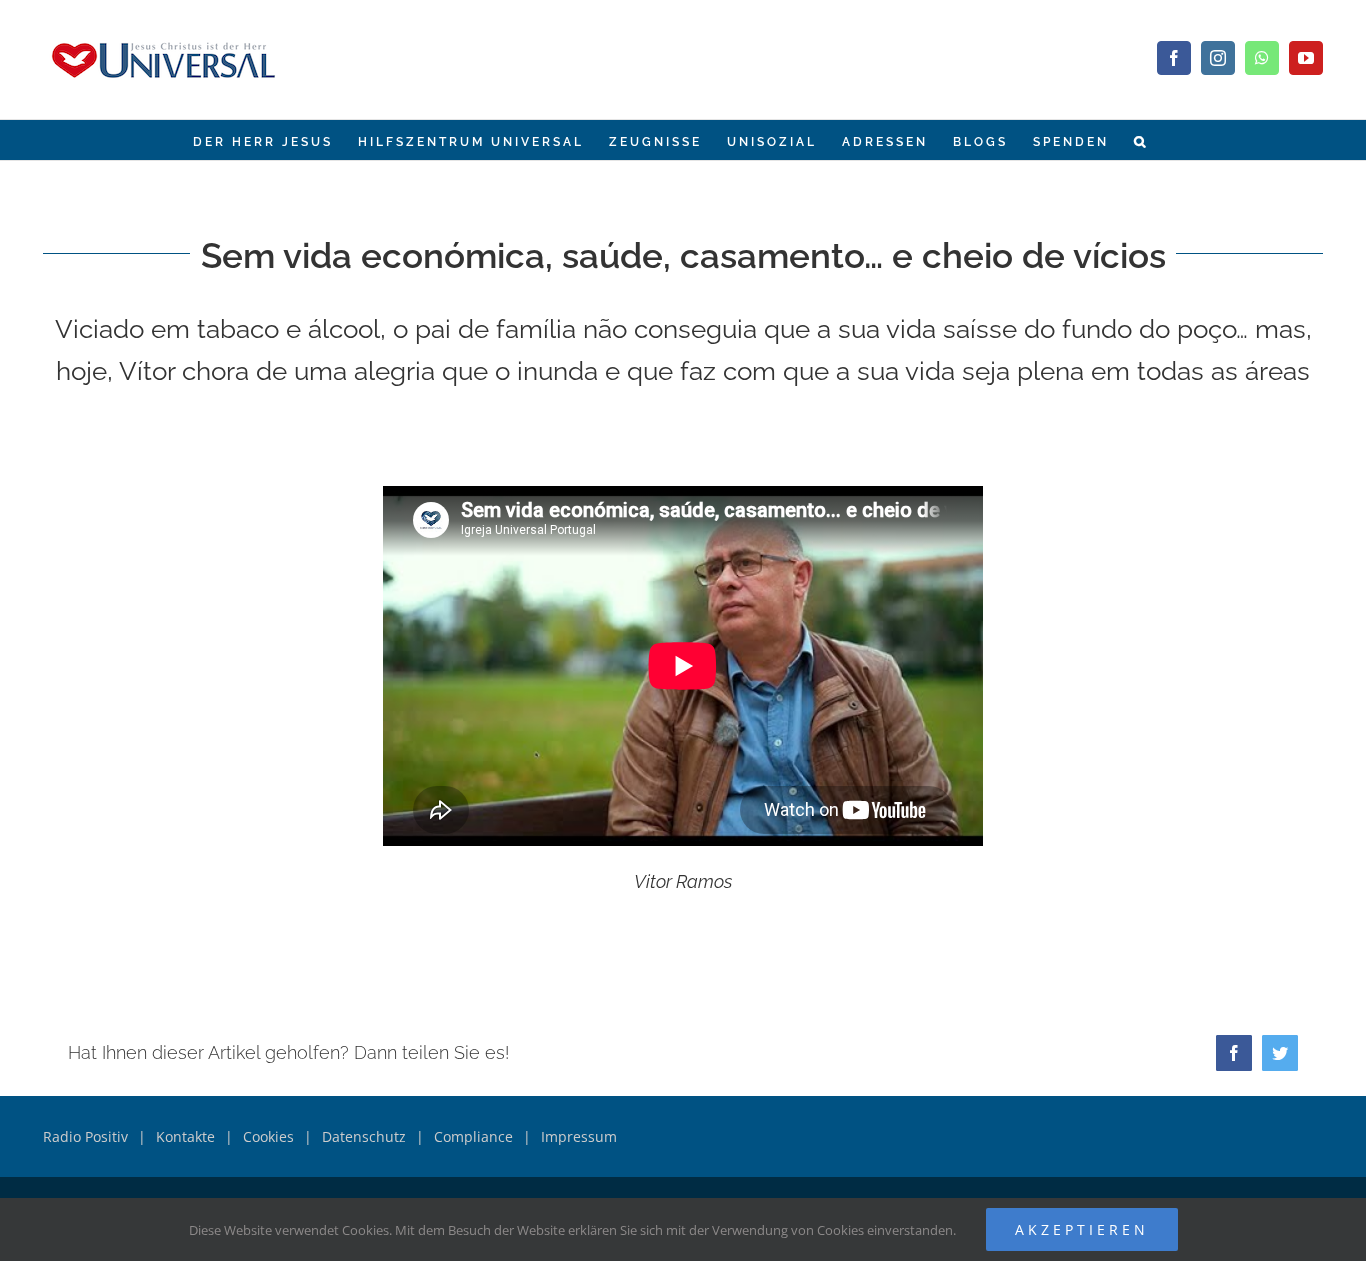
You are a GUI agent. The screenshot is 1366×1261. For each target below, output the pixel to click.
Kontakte (185, 1136)
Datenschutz (364, 1136)
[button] (1141, 140)
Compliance (473, 1136)
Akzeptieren (1082, 1229)
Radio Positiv (85, 1136)
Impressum (579, 1136)
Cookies (268, 1136)
